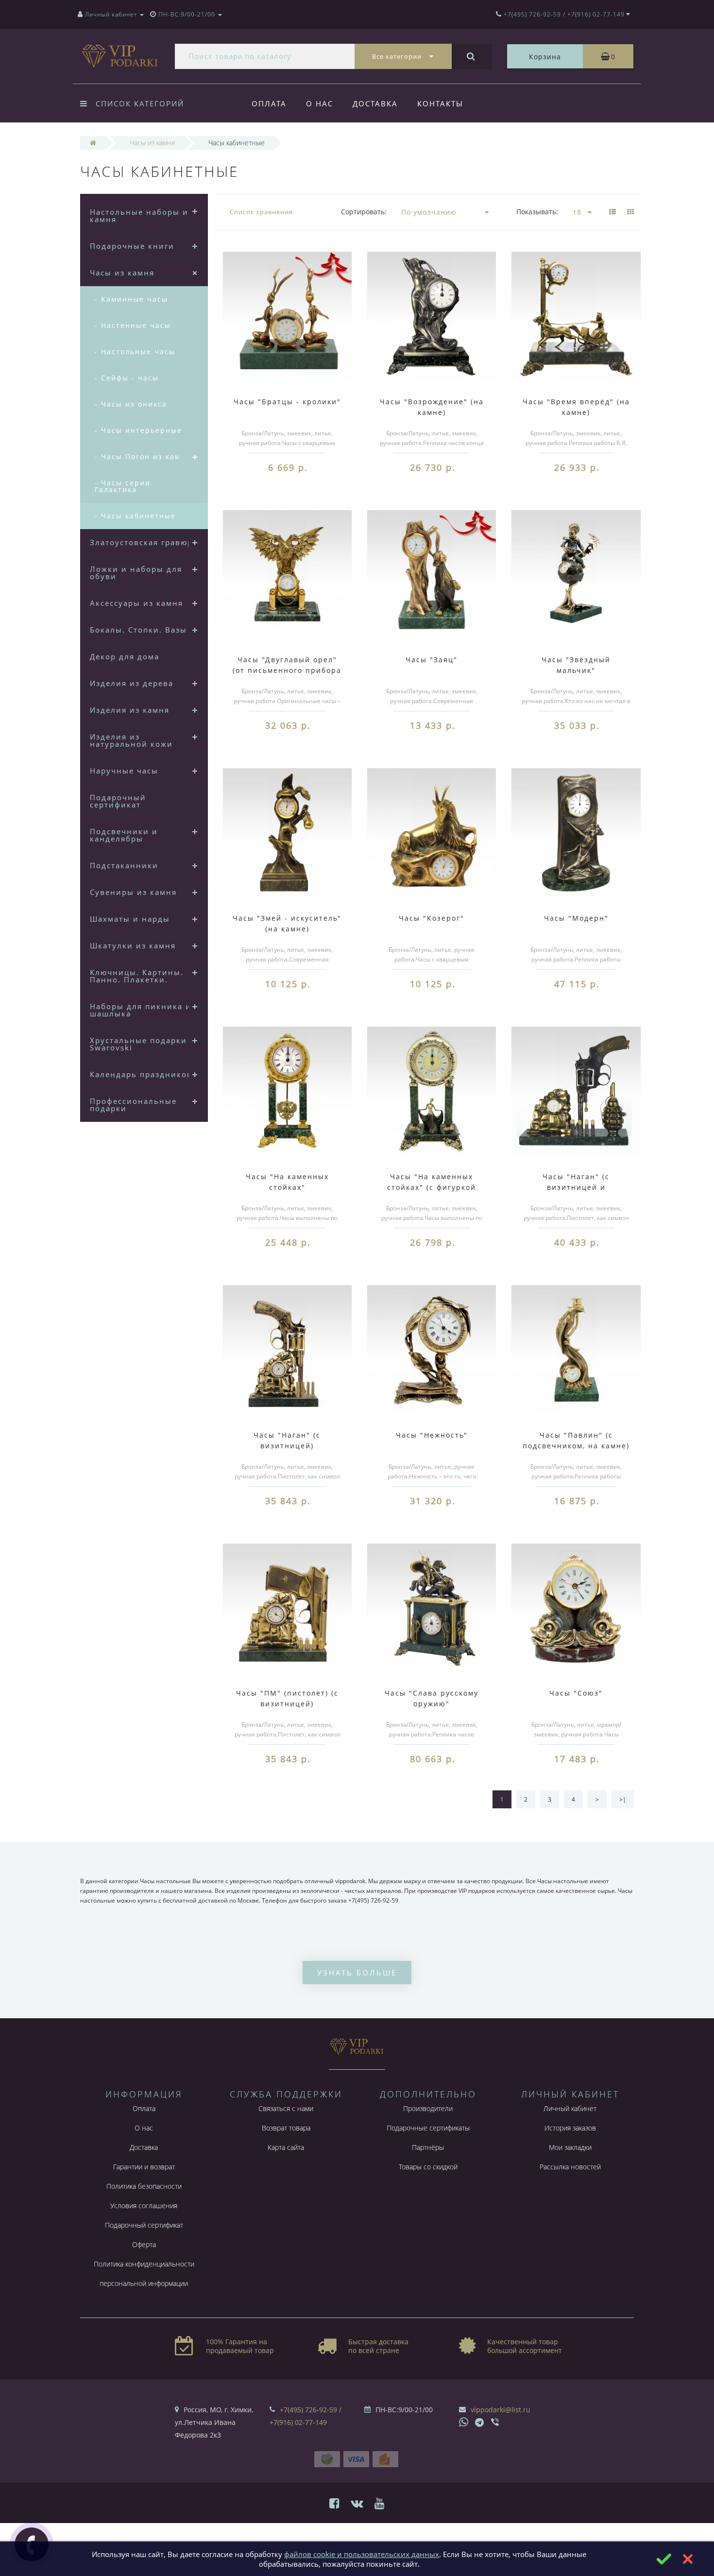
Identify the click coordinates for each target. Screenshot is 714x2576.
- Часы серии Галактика (123, 486)
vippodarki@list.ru (501, 2410)
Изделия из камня (130, 710)
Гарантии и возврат (144, 2167)
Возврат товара (286, 2128)
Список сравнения (261, 212)
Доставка (375, 103)
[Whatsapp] (464, 2421)
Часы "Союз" (576, 1693)
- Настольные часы (135, 352)
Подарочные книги (132, 246)
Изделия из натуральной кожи (131, 740)
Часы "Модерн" (576, 918)
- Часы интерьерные (138, 430)
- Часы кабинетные (135, 516)
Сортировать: (364, 212)
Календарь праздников (141, 1074)
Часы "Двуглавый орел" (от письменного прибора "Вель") (287, 670)
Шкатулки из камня (133, 945)
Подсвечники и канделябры (124, 835)
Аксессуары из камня (136, 603)
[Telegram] (480, 2423)
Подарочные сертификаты (428, 2128)
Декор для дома (125, 656)
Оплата (269, 103)
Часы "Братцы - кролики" (287, 402)
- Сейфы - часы (127, 378)
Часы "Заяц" (432, 660)
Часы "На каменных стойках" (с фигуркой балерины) (432, 1187)
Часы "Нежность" (432, 1435)
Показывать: (537, 212)
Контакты (440, 103)
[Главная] (93, 143)
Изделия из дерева (132, 683)
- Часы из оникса (131, 404)
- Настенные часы (133, 325)
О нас (320, 103)
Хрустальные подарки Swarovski (138, 1044)
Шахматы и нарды (130, 919)
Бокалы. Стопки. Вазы (138, 630)
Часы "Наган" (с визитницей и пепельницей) (576, 1187)
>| (623, 1799)
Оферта (144, 2244)
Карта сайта (286, 2147)
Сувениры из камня (133, 892)
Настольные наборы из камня (141, 215)
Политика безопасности (144, 2186)
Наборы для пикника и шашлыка (141, 1010)
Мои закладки (570, 2147)
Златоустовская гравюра (144, 542)
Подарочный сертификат (118, 801)
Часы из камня (122, 273)
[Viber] (496, 2423)
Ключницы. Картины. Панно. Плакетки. (137, 976)
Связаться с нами (286, 2108)
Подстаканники (124, 865)
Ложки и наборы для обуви (136, 573)
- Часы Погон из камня (143, 456)
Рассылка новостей (570, 2167)
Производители (428, 2108)
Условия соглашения (144, 2206)
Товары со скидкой (428, 2167)
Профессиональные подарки (133, 1105)
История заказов (570, 2128)
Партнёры (428, 2147)
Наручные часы (124, 771)
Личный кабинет (570, 2108)
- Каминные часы (131, 299)
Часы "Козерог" (432, 918)
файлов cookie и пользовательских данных (362, 2554)
